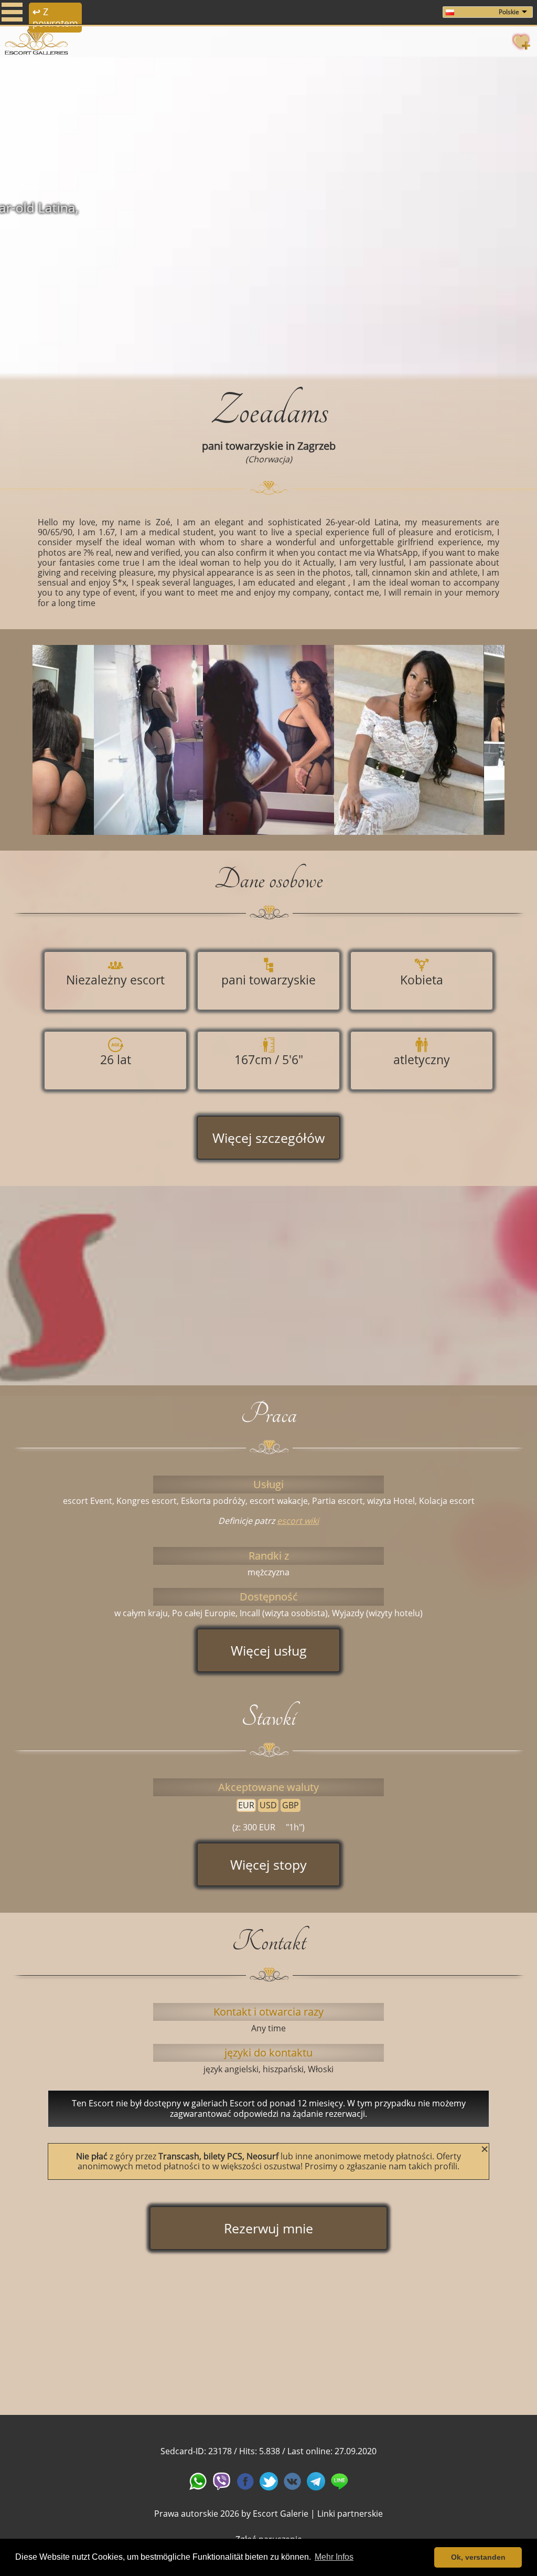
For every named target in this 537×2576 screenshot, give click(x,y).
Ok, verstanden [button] (478, 2557)
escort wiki (298, 1521)
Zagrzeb (316, 446)
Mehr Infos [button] (334, 2557)
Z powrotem (55, 17)
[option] (268, 215)
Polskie (509, 12)
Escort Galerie (281, 2514)
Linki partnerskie (350, 2514)
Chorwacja (269, 459)
